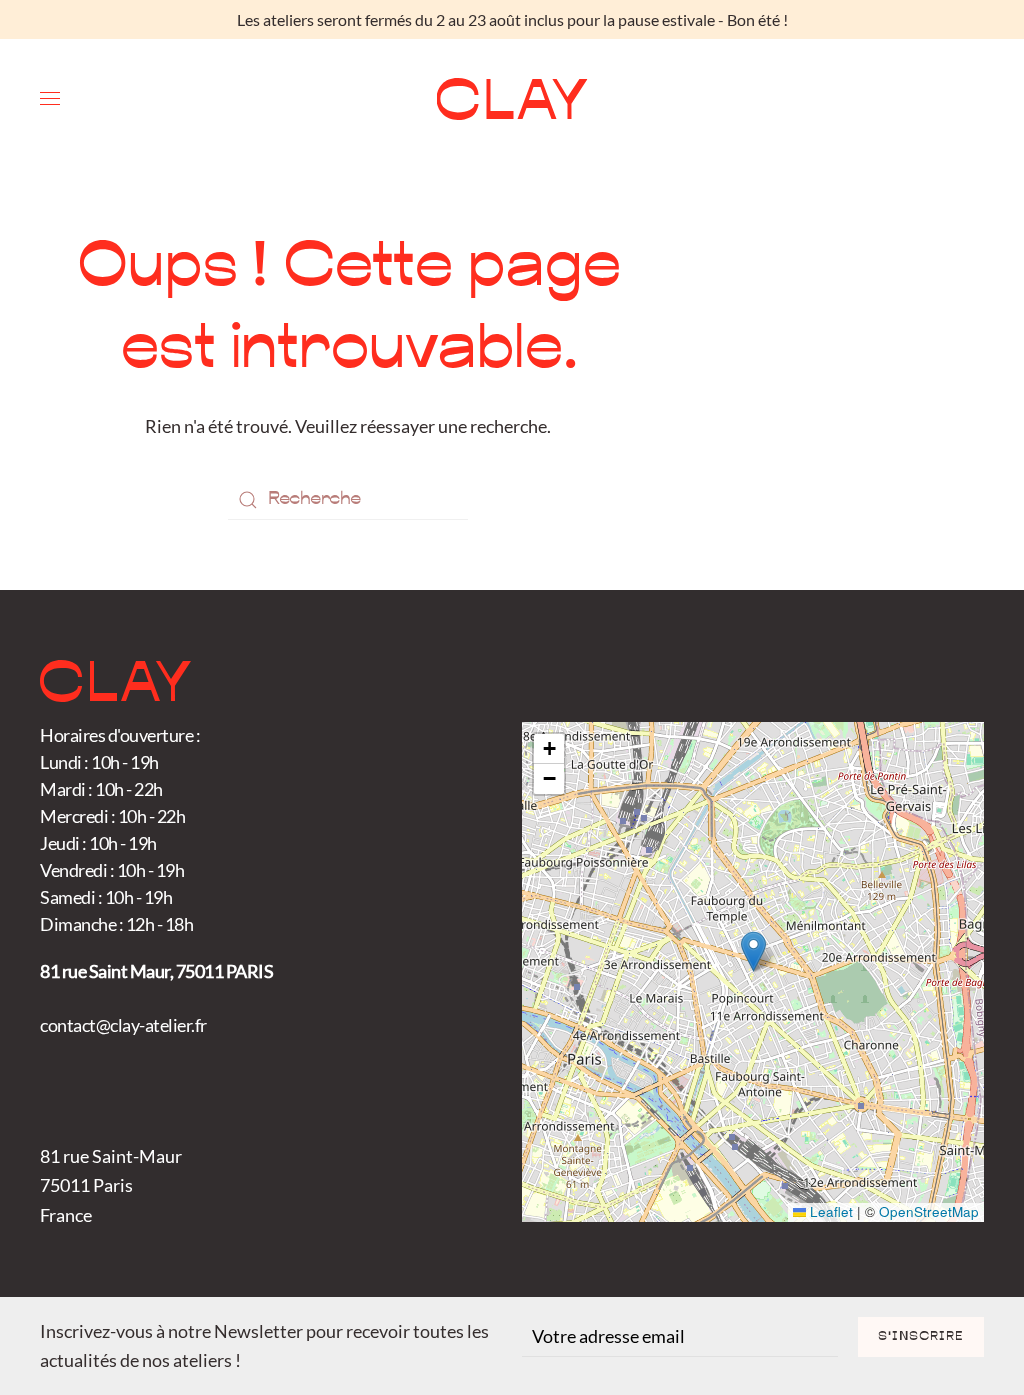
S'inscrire (921, 1337)
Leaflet (829, 1211)
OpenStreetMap (929, 1211)
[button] (50, 99)
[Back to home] (512, 99)
